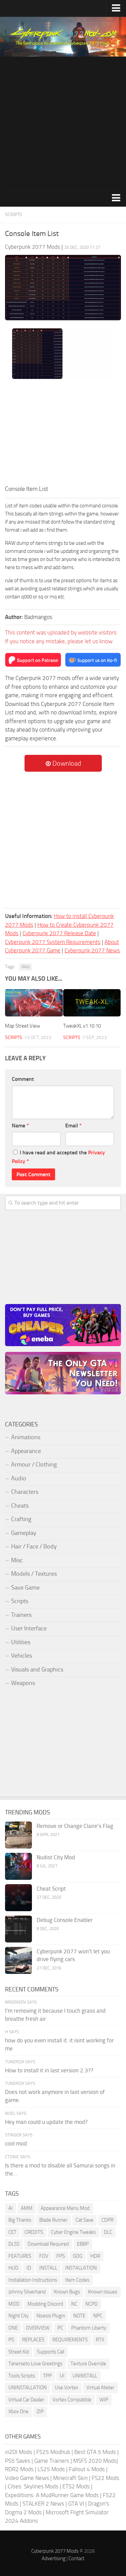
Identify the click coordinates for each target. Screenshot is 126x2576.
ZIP (40, 2411)
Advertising (54, 2558)
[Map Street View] (34, 1003)
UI (62, 2376)
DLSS (14, 2244)
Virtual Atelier (100, 2388)
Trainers (21, 1615)
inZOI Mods (19, 2452)
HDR (95, 2256)
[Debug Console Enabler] (18, 1929)
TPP (47, 2376)
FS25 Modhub (53, 2452)
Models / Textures (34, 1574)
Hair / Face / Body (34, 1546)
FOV (44, 2256)
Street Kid (19, 2352)
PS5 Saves (18, 2461)
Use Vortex (67, 2388)
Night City (18, 2316)
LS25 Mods (51, 2469)
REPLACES (33, 2340)
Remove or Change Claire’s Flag (75, 1826)
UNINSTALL (85, 2376)
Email (73, 1126)
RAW (26, 967)
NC (74, 2304)
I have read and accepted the (58, 1157)
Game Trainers (52, 2461)
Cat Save (85, 2220)
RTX (100, 2340)
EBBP (83, 2244)
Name (20, 1126)
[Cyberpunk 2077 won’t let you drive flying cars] (18, 1960)
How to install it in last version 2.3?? (49, 2070)
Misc (17, 1560)
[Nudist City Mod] (18, 1866)
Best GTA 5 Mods (95, 2452)
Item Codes (77, 2280)
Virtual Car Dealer (26, 2400)
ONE (13, 2328)
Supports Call (51, 2352)
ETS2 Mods (76, 2486)
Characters (25, 1492)
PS (11, 2340)
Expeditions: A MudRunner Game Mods (52, 2495)
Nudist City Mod (56, 1857)
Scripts (14, 215)
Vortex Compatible (72, 2400)
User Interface (29, 1628)
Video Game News (27, 2478)
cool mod (16, 2143)
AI (11, 2208)
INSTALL (48, 2268)
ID (29, 2268)
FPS (61, 2256)
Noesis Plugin (51, 2316)
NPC (98, 2316)
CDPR (108, 2220)
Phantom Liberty (89, 2328)
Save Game (25, 1588)
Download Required (48, 2244)
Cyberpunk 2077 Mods (55, 2551)
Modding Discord (45, 2304)
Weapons (23, 1683)
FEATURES (20, 2256)
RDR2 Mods (19, 2469)
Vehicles (22, 1656)
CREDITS (34, 2232)
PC (60, 2328)
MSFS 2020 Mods (95, 2461)
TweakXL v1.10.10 (82, 1026)
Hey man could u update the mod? (46, 2122)
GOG (78, 2256)
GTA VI (76, 2504)
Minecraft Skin (70, 2478)
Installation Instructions (33, 2280)
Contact (76, 2558)
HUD (13, 2268)
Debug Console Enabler (65, 1920)
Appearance (26, 1451)
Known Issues (103, 2292)
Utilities (21, 1642)
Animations (26, 1437)
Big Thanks (20, 2220)
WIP (104, 2400)
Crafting (21, 1519)
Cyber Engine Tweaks (73, 2232)
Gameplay (24, 1533)
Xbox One (18, 2411)
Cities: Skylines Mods (33, 2486)
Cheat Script (51, 1889)
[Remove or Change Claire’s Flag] (18, 1835)
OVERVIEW (38, 2328)
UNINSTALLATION (28, 2388)
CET (12, 2232)
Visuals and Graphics (37, 1669)
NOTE (79, 2316)
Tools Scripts (22, 2376)
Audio (19, 1478)
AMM (27, 2208)
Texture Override (88, 2364)
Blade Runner (53, 2220)
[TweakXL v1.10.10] (92, 1003)
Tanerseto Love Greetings (35, 2364)
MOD (14, 2304)
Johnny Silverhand (27, 2292)
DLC (108, 2232)
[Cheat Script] (18, 1898)
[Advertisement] (63, 123)
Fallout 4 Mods (87, 2469)
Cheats (20, 1506)
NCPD (92, 2304)
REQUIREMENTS (70, 2340)
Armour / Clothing (34, 1464)
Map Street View (23, 1026)
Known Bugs (67, 2292)
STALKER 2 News (43, 2504)
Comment (23, 1079)
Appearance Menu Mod (65, 2208)
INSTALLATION (81, 2268)
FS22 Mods (106, 2478)
